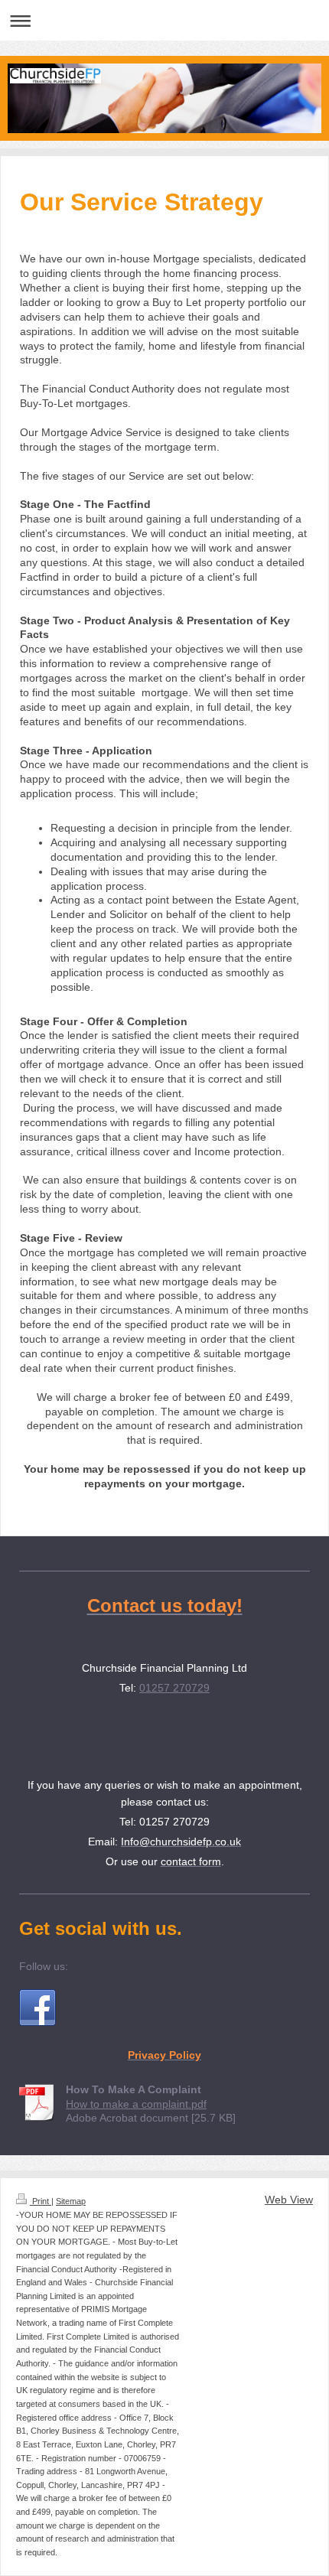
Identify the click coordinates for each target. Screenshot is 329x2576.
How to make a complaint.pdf (136, 2104)
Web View (289, 2200)
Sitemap (71, 2201)
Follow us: (44, 1966)
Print (41, 2201)
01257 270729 (174, 1688)
